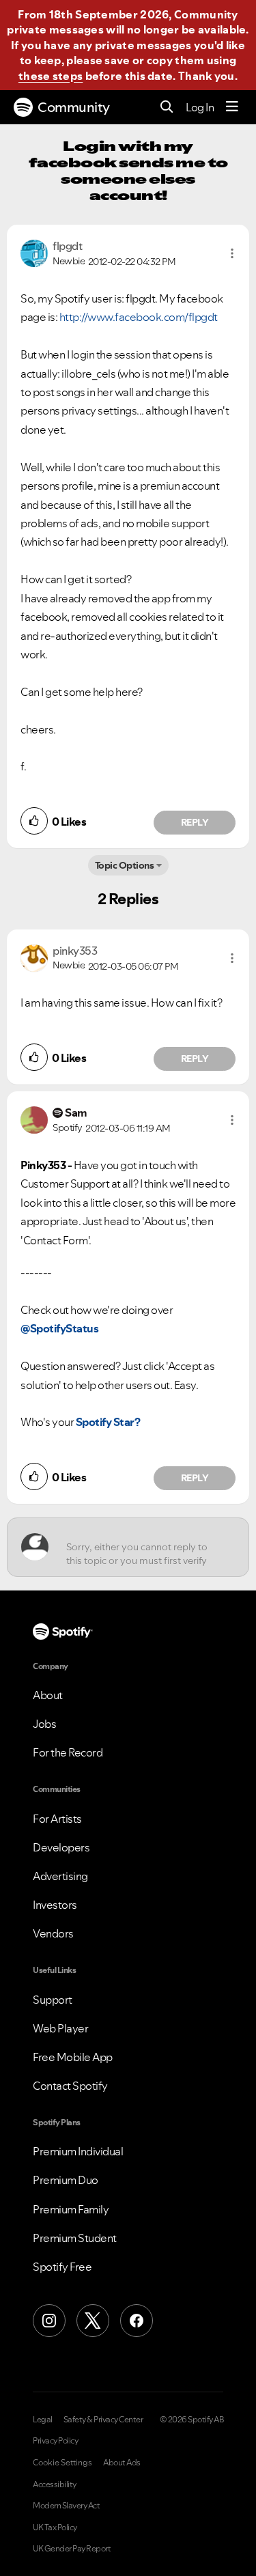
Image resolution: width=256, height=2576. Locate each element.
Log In (200, 107)
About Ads (122, 2463)
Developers (61, 1847)
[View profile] (34, 252)
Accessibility (55, 2484)
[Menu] (232, 107)
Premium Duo (66, 2180)
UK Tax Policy (55, 2528)
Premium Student (75, 2238)
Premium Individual (78, 2151)
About (48, 1695)
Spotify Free (62, 2267)
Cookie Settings (62, 2463)
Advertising (60, 1876)
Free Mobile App (73, 2057)
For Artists (57, 1819)
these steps (51, 76)
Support (53, 2000)
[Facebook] (137, 2321)
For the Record (68, 1752)
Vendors (53, 1933)
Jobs (44, 1724)
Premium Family (71, 2209)
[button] (232, 253)
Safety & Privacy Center (103, 2420)
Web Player (60, 2028)
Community (74, 107)
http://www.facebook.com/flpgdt (139, 317)
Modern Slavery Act (66, 2506)
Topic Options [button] (125, 865)
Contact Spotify (70, 2086)
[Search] (167, 108)
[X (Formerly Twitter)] (93, 2321)
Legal (43, 2420)
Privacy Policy (55, 2441)
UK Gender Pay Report (72, 2549)
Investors (55, 1905)
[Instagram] (49, 2321)
